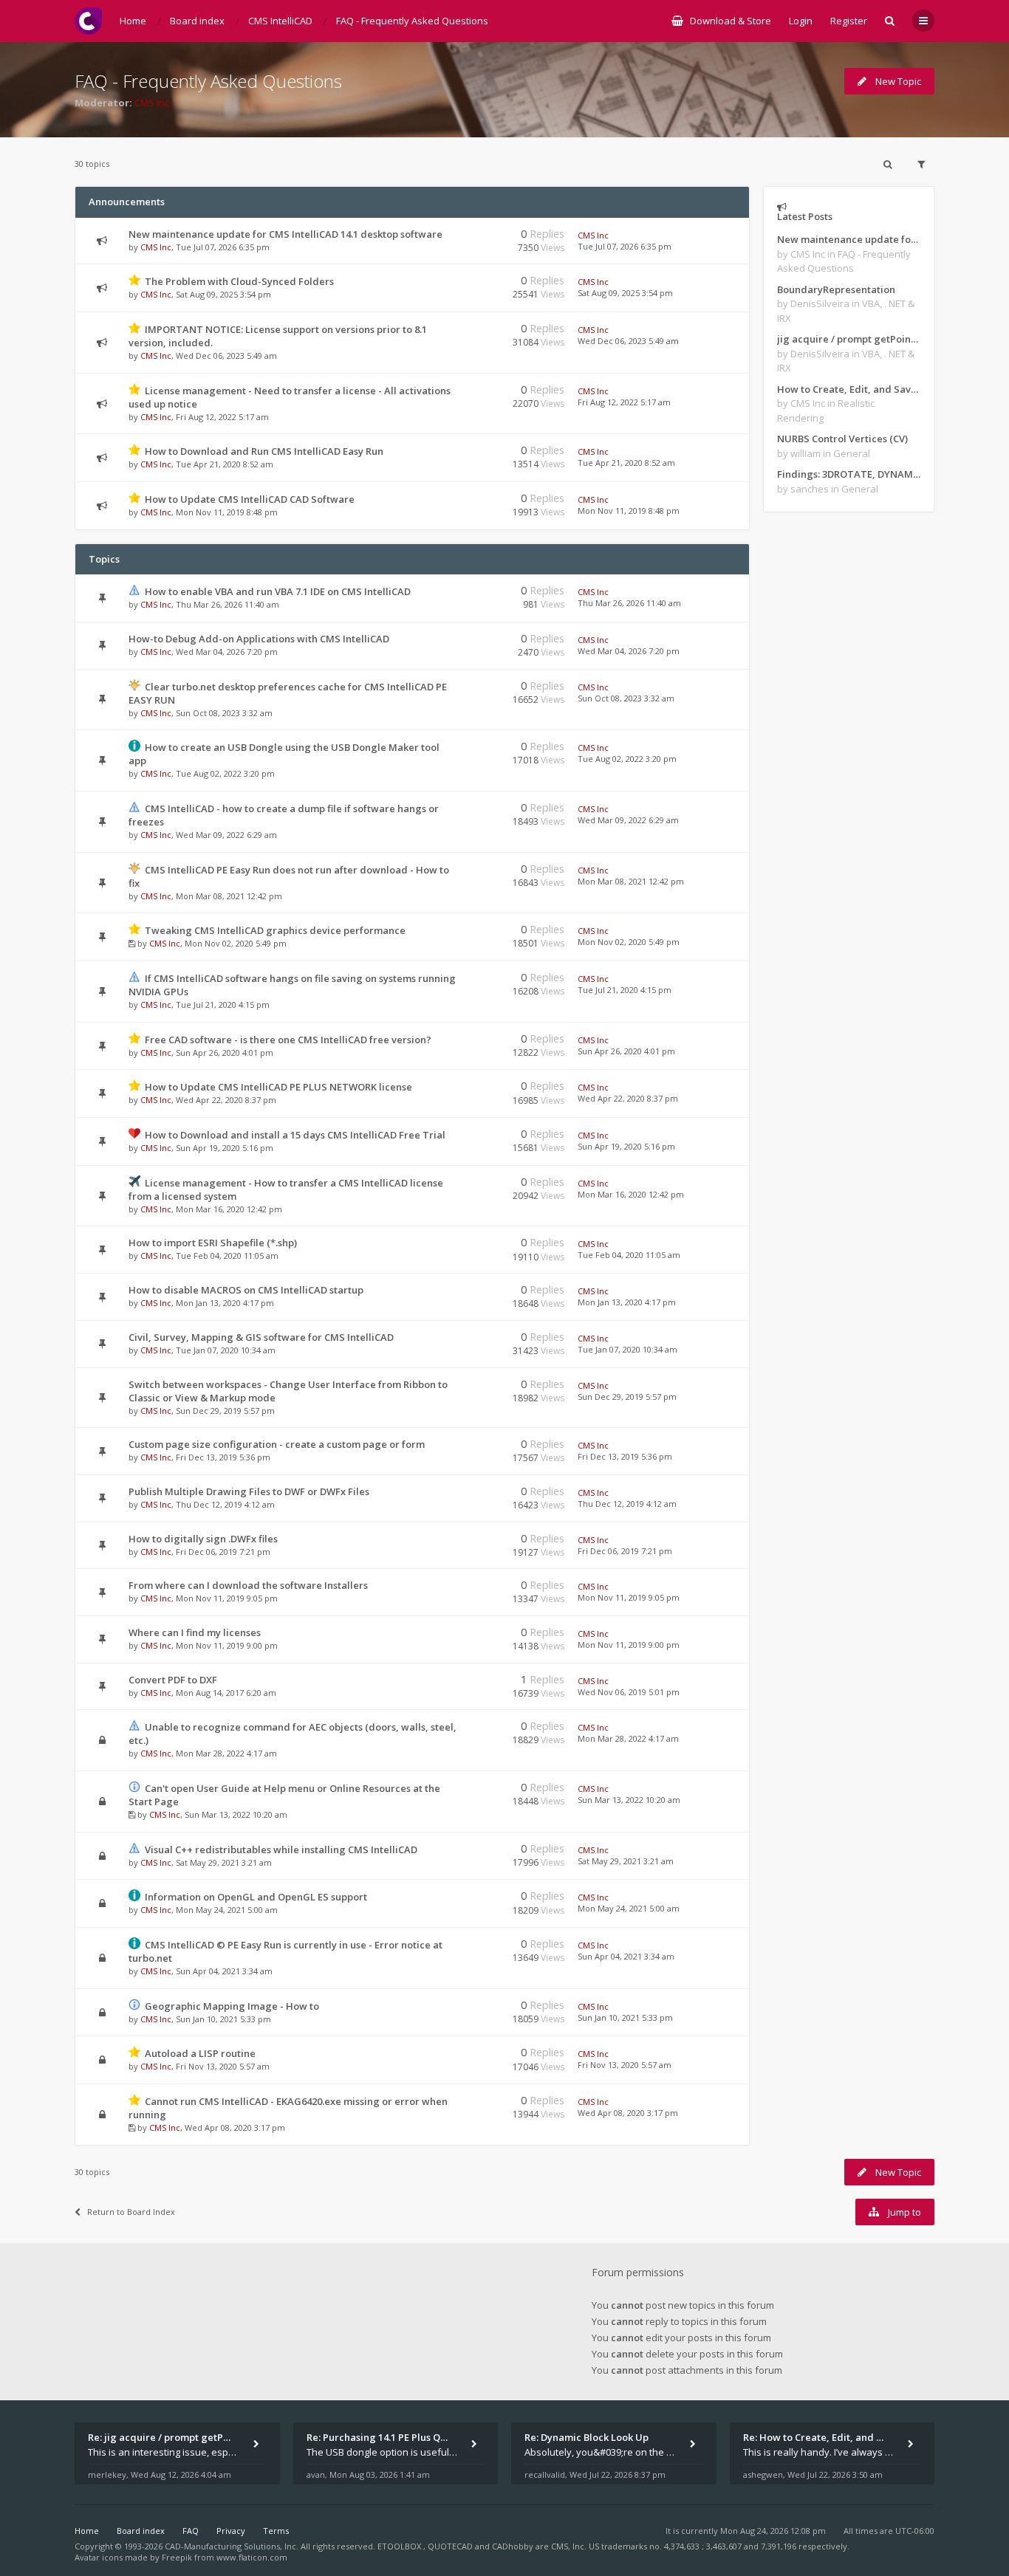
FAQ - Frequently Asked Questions (208, 81)
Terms (276, 2531)
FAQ (191, 2531)
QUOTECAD (451, 2546)
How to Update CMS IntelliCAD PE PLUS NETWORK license (278, 1087)
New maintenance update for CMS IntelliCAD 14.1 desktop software (285, 234)
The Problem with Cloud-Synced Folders (239, 281)
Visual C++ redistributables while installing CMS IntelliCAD (281, 1849)
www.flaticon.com (252, 2557)
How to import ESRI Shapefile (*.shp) (213, 1243)
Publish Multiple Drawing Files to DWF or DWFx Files (249, 1491)
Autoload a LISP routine (200, 2053)
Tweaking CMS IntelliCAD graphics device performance (275, 930)
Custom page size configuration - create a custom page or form (277, 1444)
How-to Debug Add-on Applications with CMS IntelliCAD (259, 639)
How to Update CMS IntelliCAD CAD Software (250, 499)
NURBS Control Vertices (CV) (842, 439)
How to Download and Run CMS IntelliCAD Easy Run (264, 451)
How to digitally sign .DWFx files (203, 1539)
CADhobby (513, 2546)
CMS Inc (152, 103)
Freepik (177, 2557)
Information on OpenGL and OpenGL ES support (256, 1897)
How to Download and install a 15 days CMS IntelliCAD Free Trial (295, 1135)
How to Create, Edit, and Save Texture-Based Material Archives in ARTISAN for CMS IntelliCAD (849, 389)
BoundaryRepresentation (836, 289)
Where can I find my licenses (195, 1632)
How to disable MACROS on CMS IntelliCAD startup (246, 1290)
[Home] (88, 21)
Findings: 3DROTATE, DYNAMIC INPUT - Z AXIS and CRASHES (849, 474)
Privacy (231, 2531)
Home (87, 2531)
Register (849, 21)
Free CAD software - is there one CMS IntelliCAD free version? (288, 1040)
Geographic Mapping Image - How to (232, 2006)
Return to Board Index (131, 2212)
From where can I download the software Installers (248, 1585)
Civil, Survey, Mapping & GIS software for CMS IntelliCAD (261, 1337)
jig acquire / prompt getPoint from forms (849, 339)
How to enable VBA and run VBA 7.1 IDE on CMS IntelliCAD (278, 591)
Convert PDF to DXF (173, 1680)
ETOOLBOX (400, 2546)
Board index (141, 2531)
